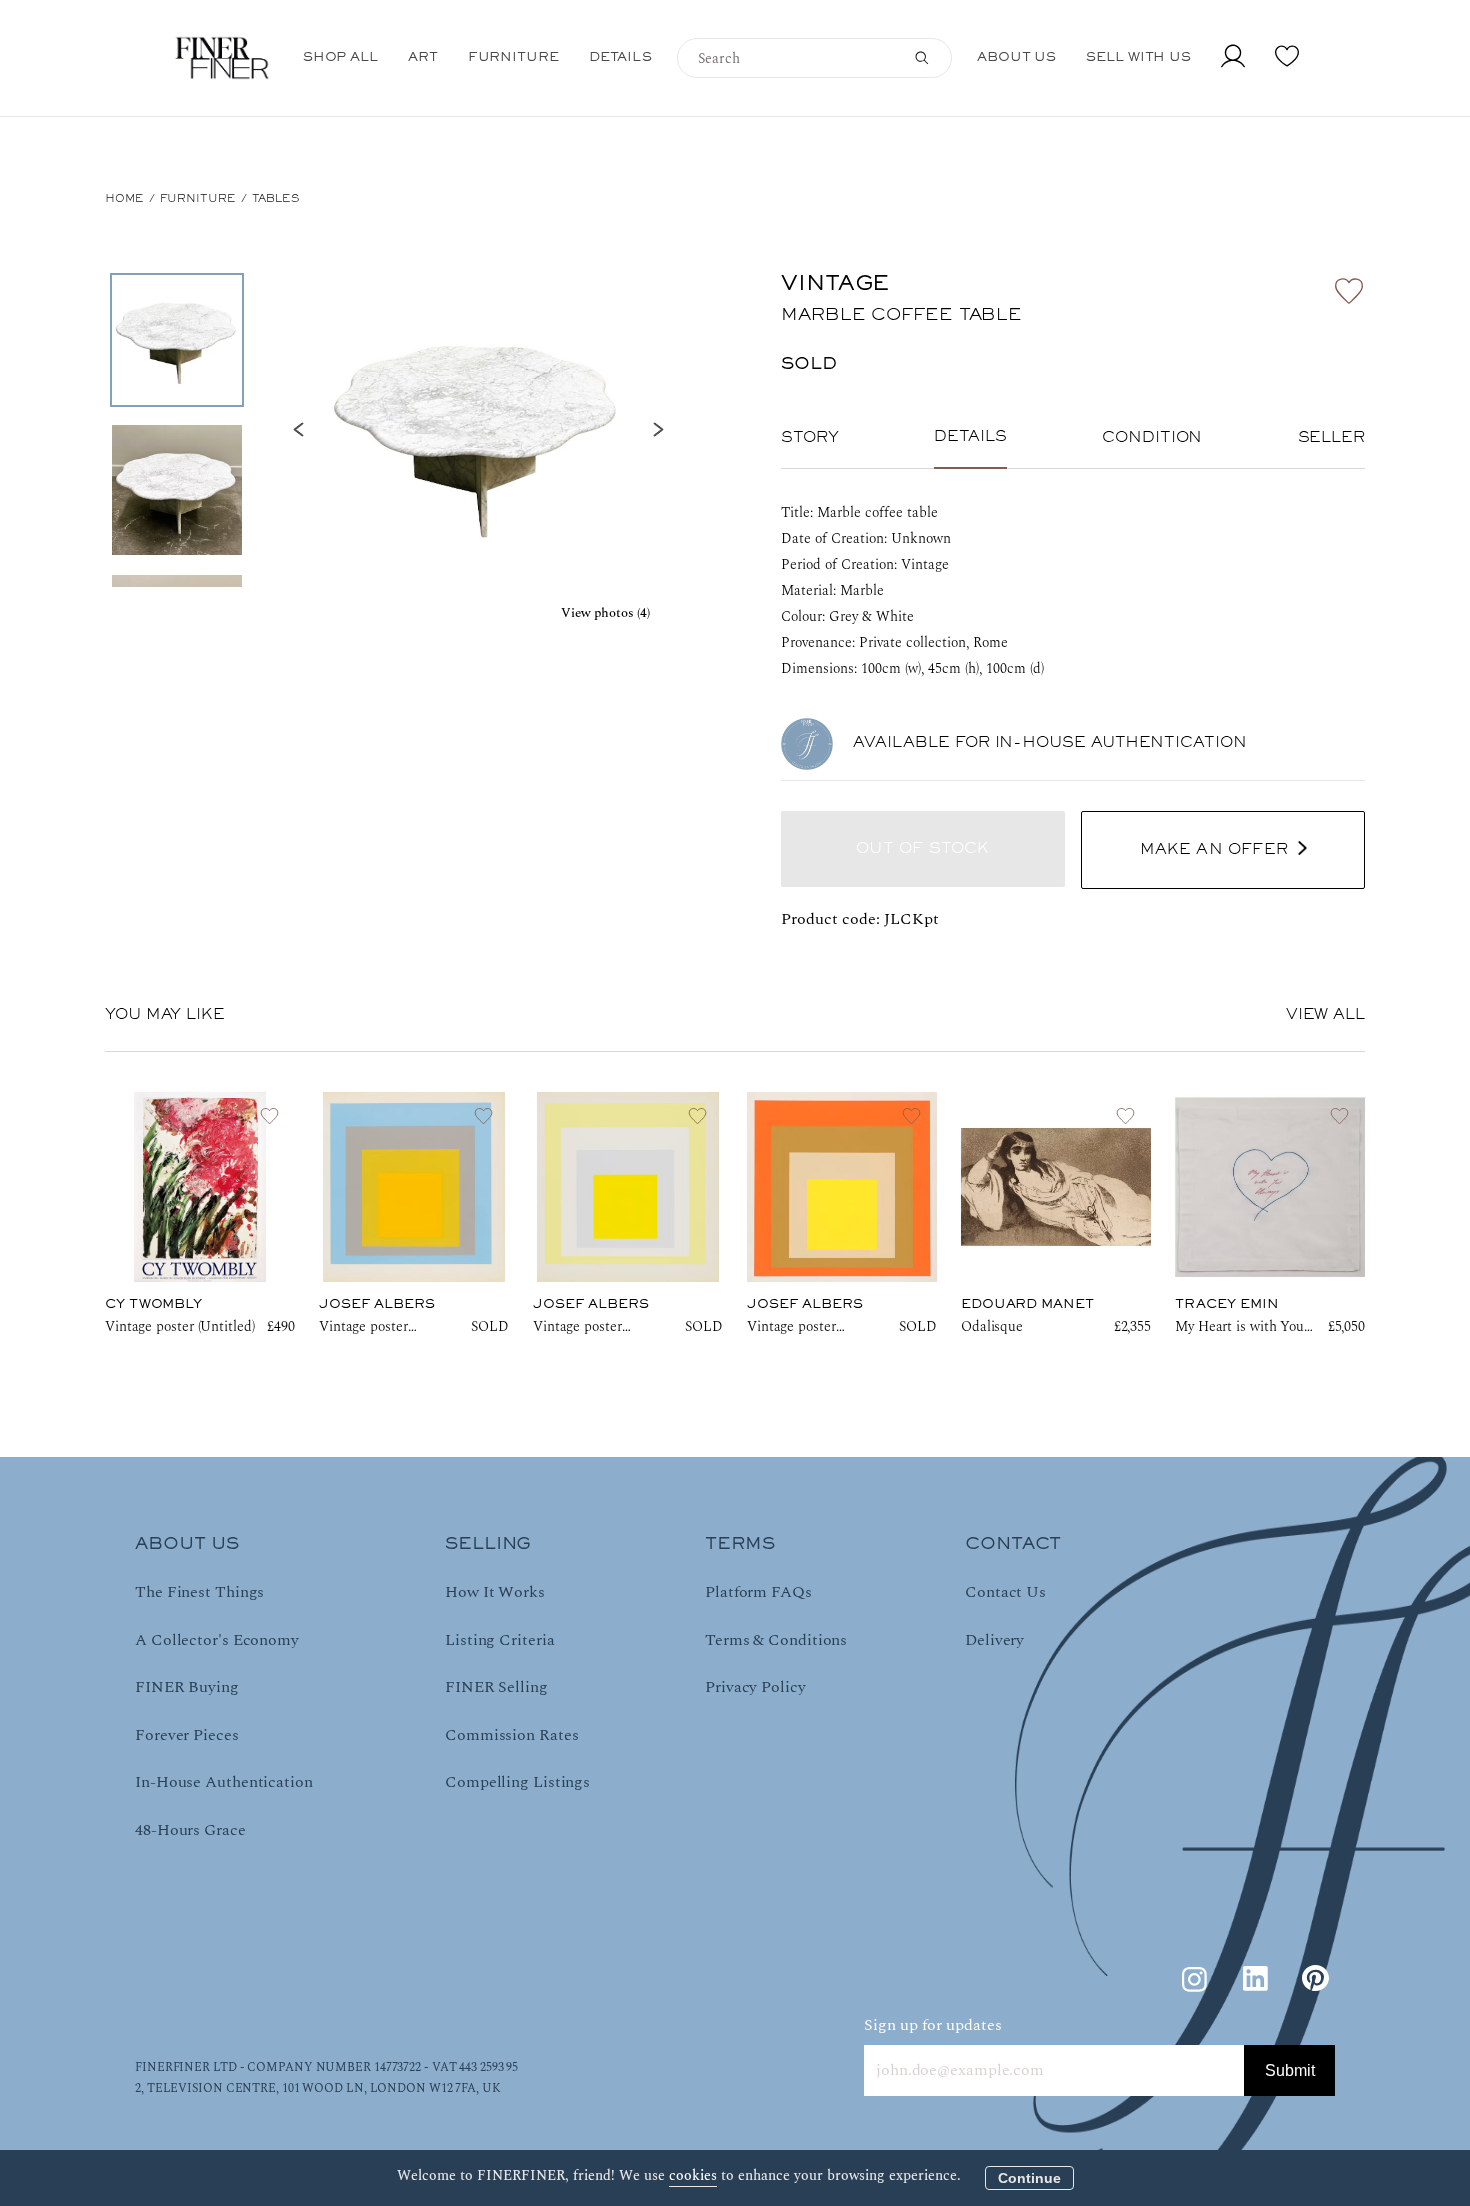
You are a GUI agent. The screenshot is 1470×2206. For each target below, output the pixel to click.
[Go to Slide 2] (177, 490)
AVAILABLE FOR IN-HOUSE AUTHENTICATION (1050, 743)
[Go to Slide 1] (177, 340)
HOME (124, 199)
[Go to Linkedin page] (1255, 1979)
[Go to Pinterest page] (1315, 1979)
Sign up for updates (933, 2025)
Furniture (198, 199)
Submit (1290, 2070)
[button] (478, 430)
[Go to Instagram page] (1195, 1979)
